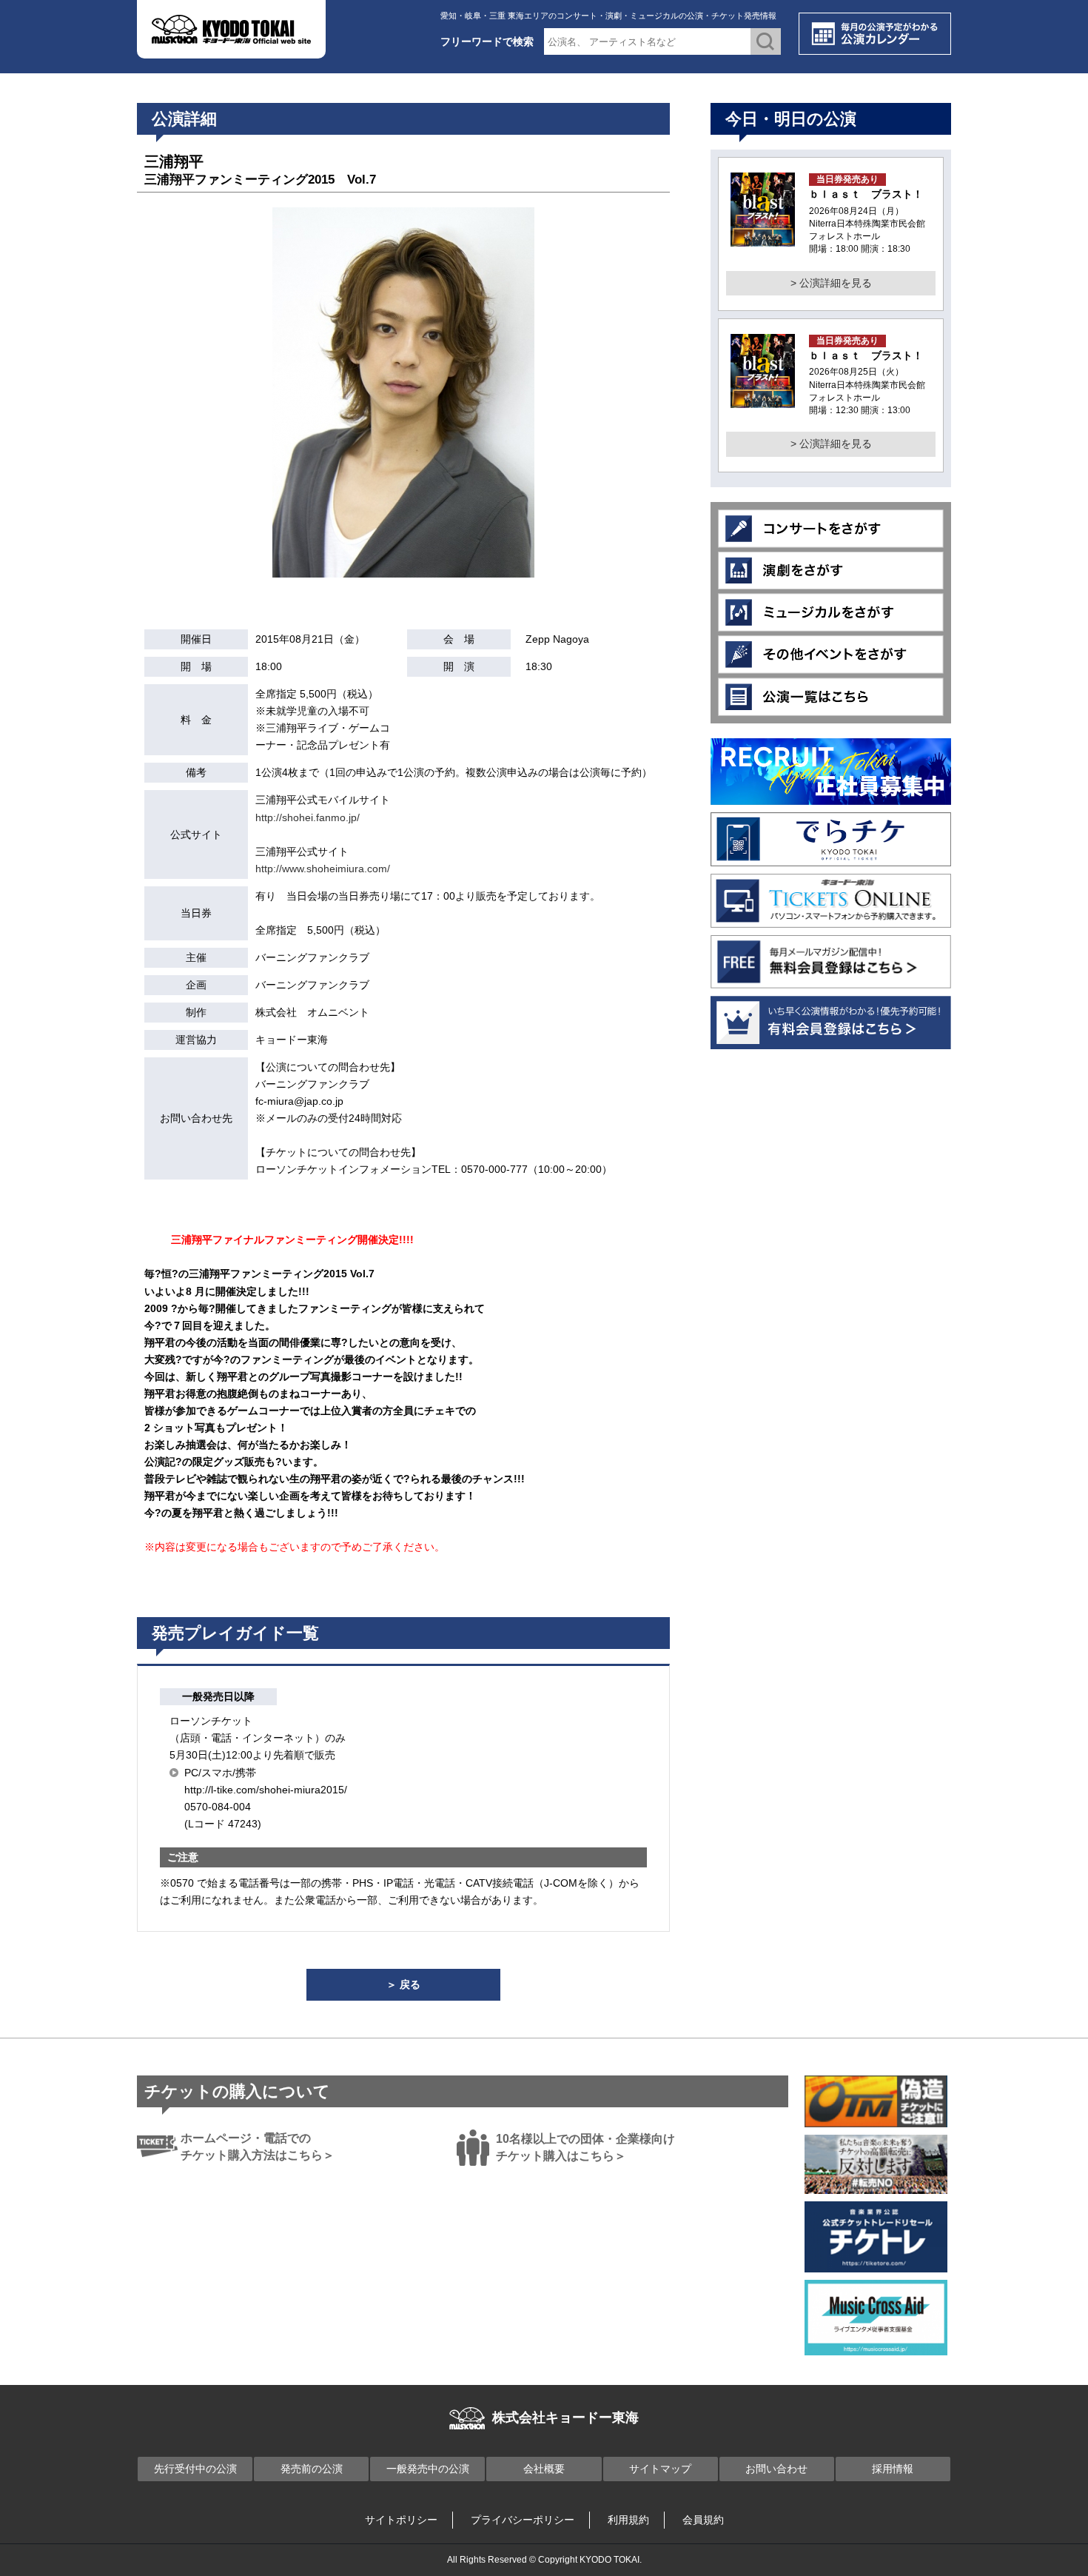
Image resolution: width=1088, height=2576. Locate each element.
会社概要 (544, 2469)
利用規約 (628, 2520)
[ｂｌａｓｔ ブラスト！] (763, 238)
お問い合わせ (776, 2469)
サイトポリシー (401, 2520)
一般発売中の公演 (428, 2469)
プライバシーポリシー (523, 2520)
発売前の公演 (312, 2469)
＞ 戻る (403, 1984)
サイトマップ (660, 2469)
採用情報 (893, 2469)
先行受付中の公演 (195, 2469)
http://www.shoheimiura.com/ (323, 869)
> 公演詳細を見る (831, 283)
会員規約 (703, 2520)
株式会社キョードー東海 (565, 2418)
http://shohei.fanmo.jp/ (308, 817)
